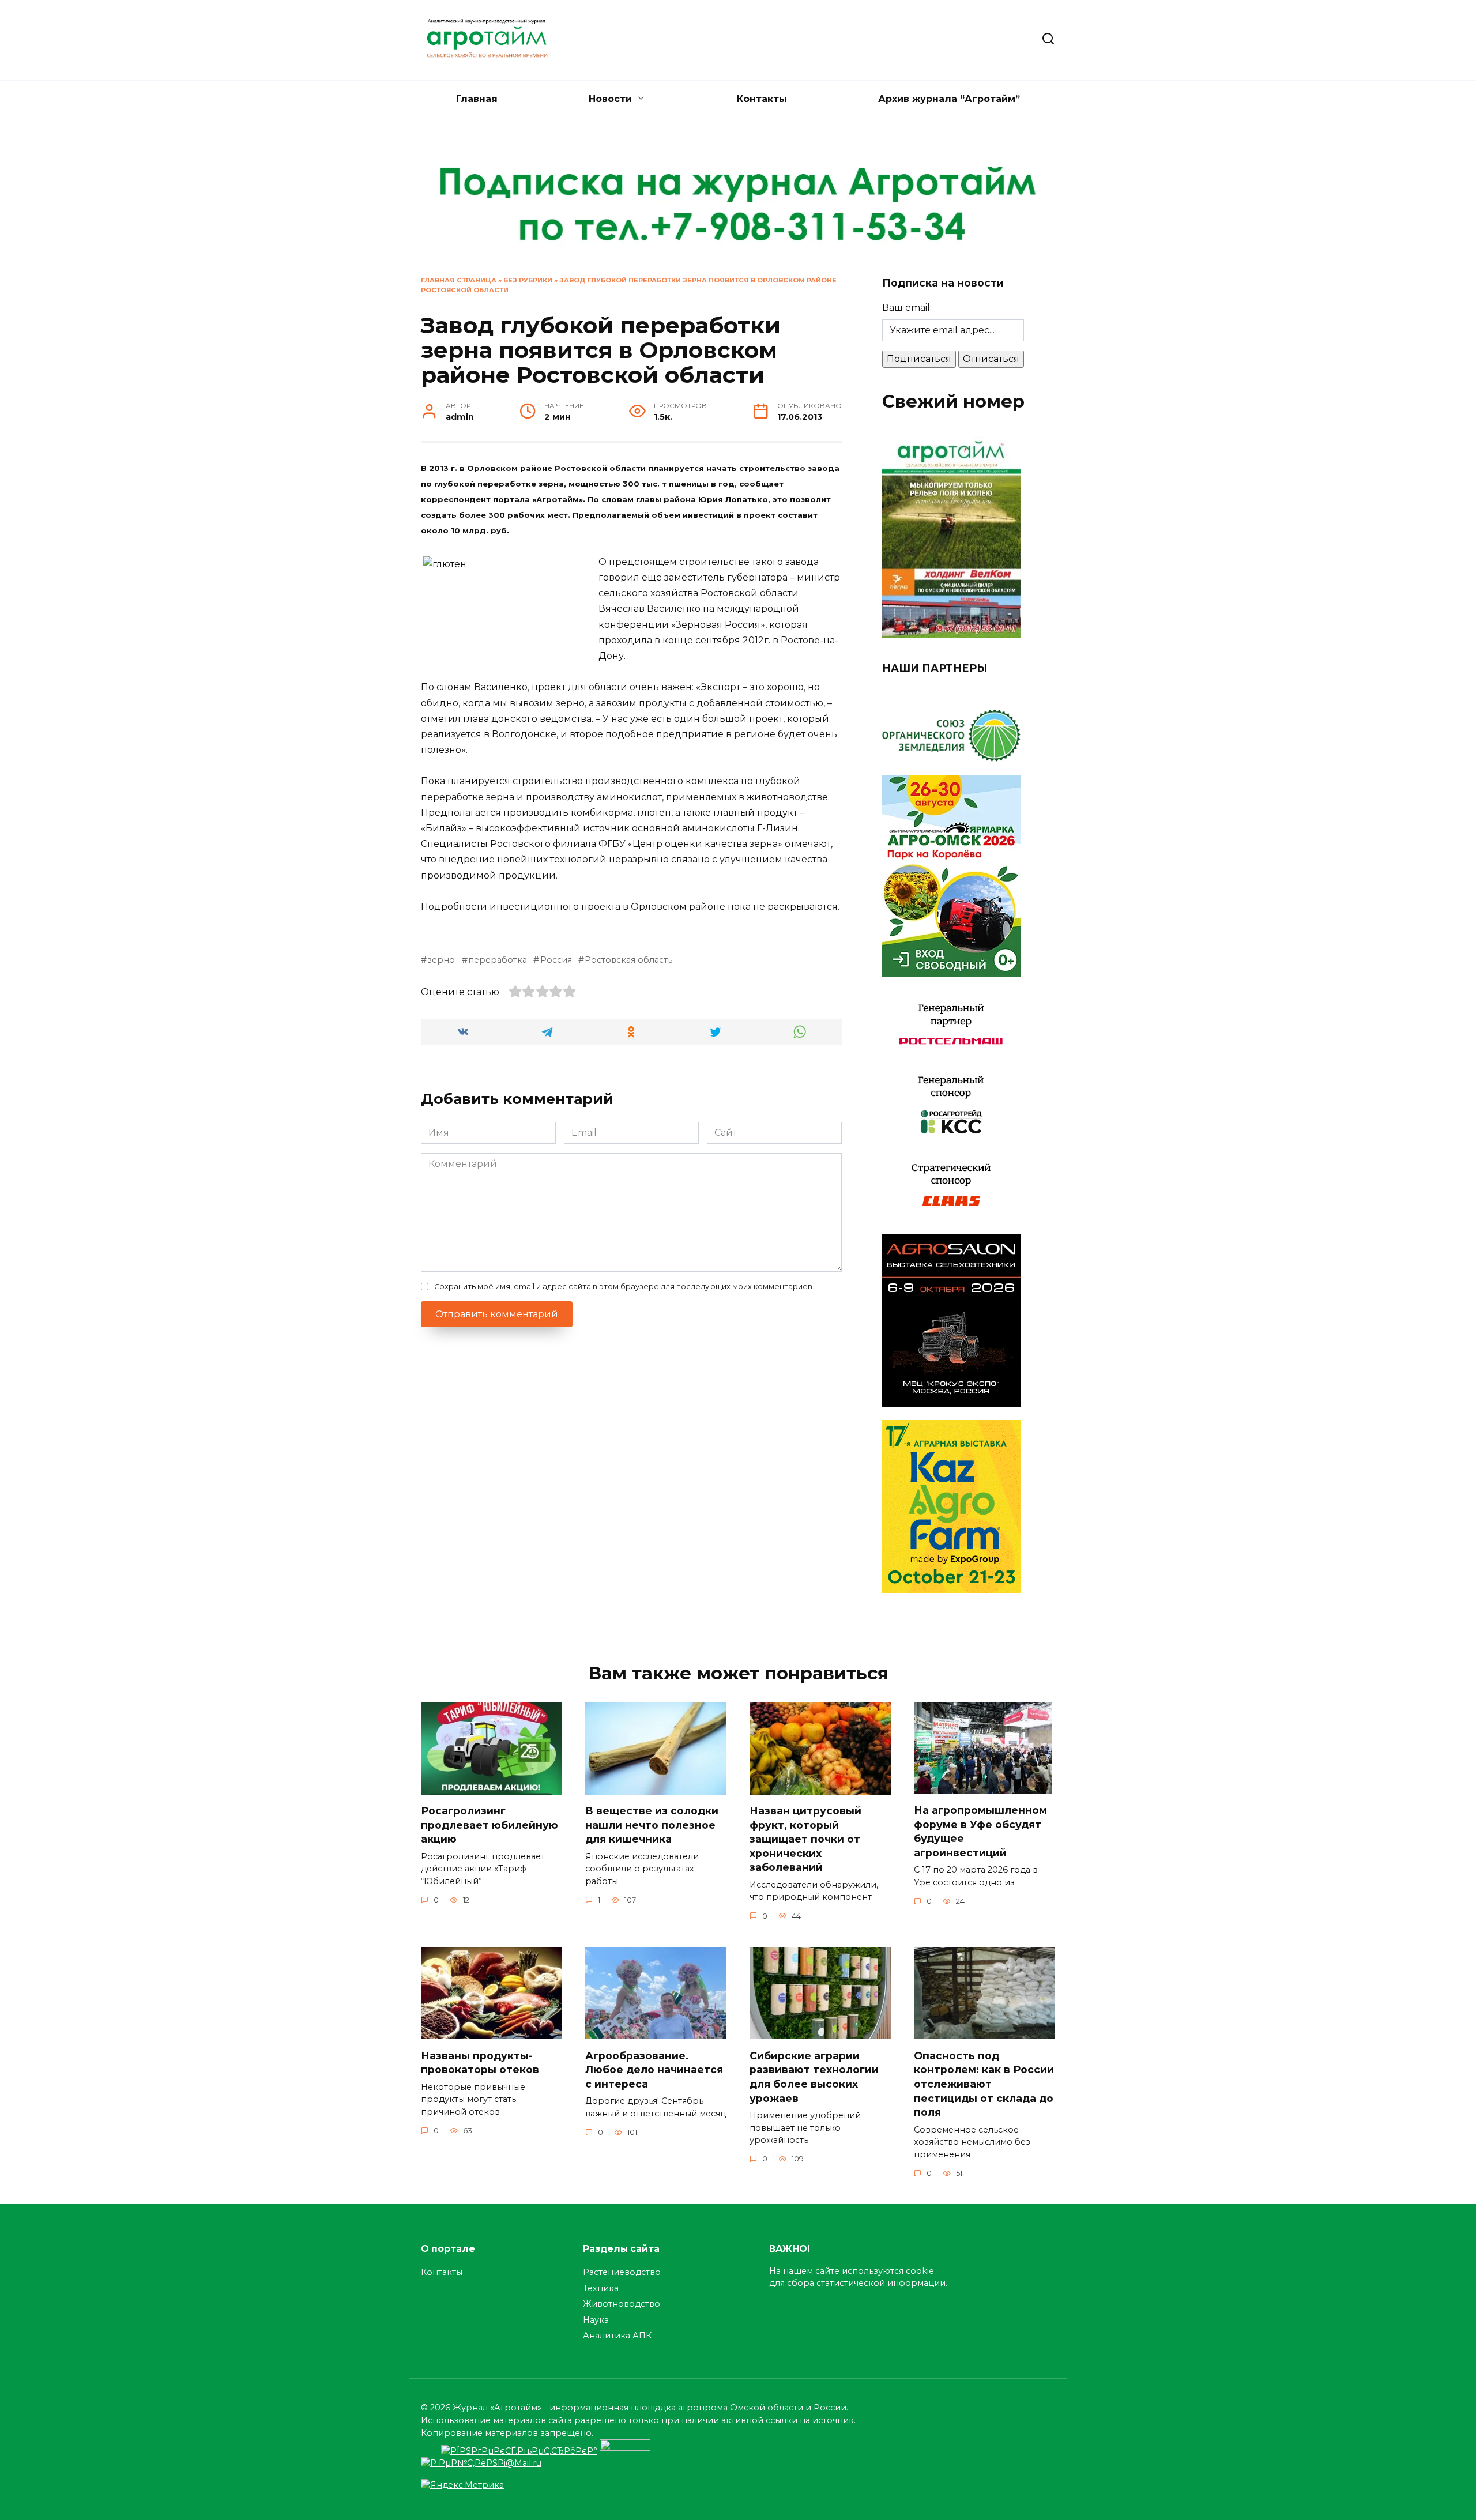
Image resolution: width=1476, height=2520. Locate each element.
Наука (596, 2320)
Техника (601, 2288)
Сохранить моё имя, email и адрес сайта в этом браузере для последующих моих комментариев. (624, 1287)
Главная (477, 99)
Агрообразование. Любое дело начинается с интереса (654, 2069)
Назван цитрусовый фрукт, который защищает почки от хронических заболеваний (805, 1839)
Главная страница (459, 280)
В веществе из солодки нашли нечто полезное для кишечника (652, 1825)
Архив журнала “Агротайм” (949, 99)
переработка (498, 960)
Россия (556, 960)
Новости (610, 99)
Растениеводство (622, 2272)
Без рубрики (528, 280)
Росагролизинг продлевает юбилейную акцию (490, 1825)
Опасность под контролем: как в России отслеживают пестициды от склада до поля (984, 2084)
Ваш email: (907, 308)
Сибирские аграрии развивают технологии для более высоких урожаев (814, 2076)
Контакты (762, 99)
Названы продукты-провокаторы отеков (480, 2062)
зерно (441, 960)
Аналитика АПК (617, 2336)
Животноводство (622, 2304)
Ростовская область (628, 960)
